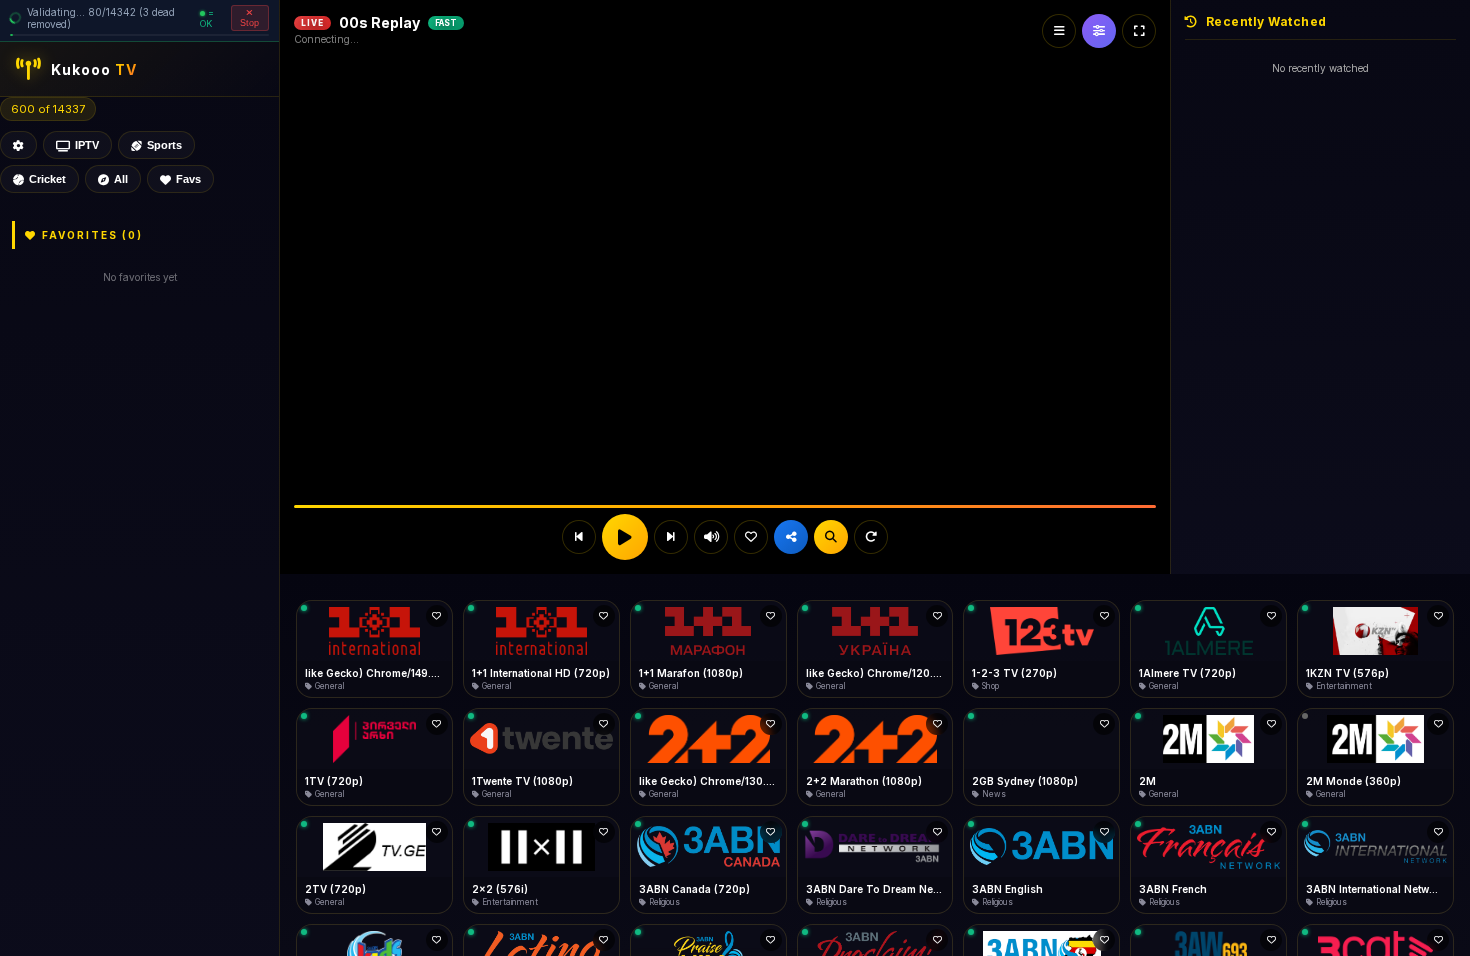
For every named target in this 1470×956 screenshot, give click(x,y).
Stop (249, 23)
